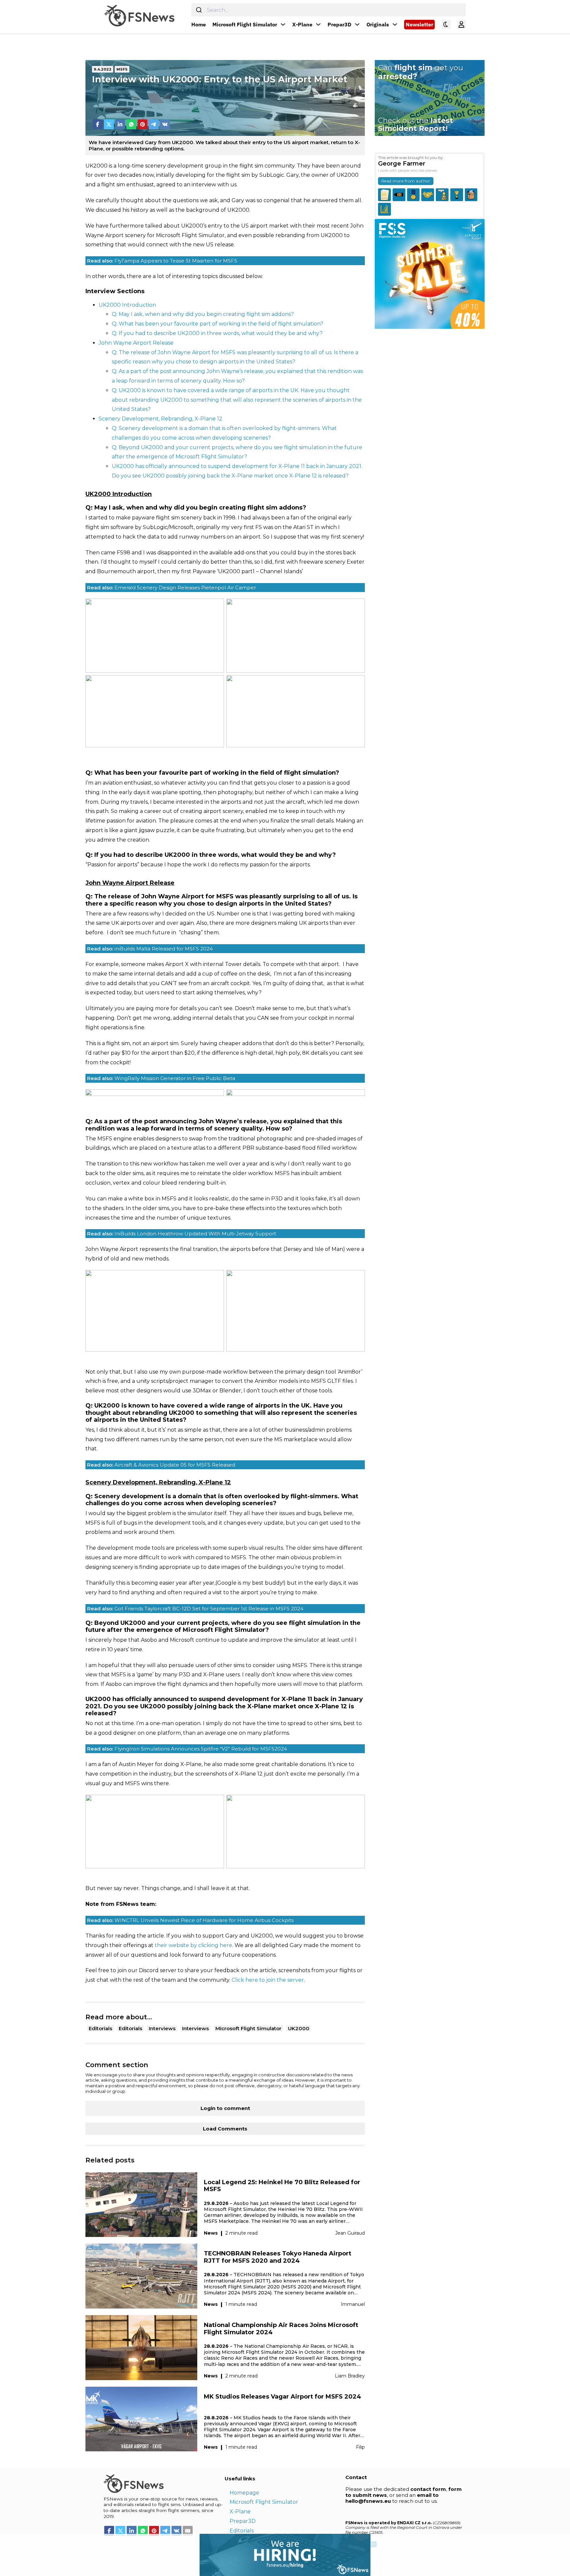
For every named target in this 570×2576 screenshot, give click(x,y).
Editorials (100, 2028)
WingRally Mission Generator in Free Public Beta (161, 1078)
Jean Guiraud (350, 2233)
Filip (360, 2447)
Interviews (162, 2028)
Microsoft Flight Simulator (245, 24)
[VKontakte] (165, 124)
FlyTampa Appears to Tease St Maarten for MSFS (162, 261)
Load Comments (225, 2129)
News (211, 2233)
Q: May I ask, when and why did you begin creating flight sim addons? (203, 314)
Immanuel (353, 2304)
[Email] (188, 2531)
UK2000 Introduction (127, 305)
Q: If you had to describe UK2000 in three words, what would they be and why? (217, 333)
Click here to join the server (268, 1980)
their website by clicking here (193, 1945)
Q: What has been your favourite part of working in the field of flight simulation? (218, 324)
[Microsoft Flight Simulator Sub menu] (283, 24)
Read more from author (406, 181)
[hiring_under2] (185, 2554)
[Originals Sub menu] (395, 24)
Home (199, 24)
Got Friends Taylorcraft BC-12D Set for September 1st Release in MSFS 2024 (195, 1609)
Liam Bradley (350, 2376)
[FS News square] (430, 274)
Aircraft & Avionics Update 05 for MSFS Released (161, 1465)
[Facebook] (98, 124)
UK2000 (299, 2028)
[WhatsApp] (131, 124)
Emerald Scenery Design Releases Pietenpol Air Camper (172, 588)
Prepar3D (339, 24)
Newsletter (419, 24)
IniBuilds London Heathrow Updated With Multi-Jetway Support (182, 1234)
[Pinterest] (142, 124)
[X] (109, 124)
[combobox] (329, 10)
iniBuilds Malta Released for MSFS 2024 (150, 949)
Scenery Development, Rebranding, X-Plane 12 (160, 419)
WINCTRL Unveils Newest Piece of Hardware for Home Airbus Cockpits (190, 1920)
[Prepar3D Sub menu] (357, 24)
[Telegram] (154, 124)
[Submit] (199, 10)
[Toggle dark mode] (446, 24)
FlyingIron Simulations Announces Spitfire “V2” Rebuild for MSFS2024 (187, 1749)
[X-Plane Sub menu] (318, 24)
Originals (378, 24)
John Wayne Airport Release (136, 343)
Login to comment (225, 2108)
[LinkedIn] (120, 124)
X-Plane (302, 24)
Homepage (244, 2493)
